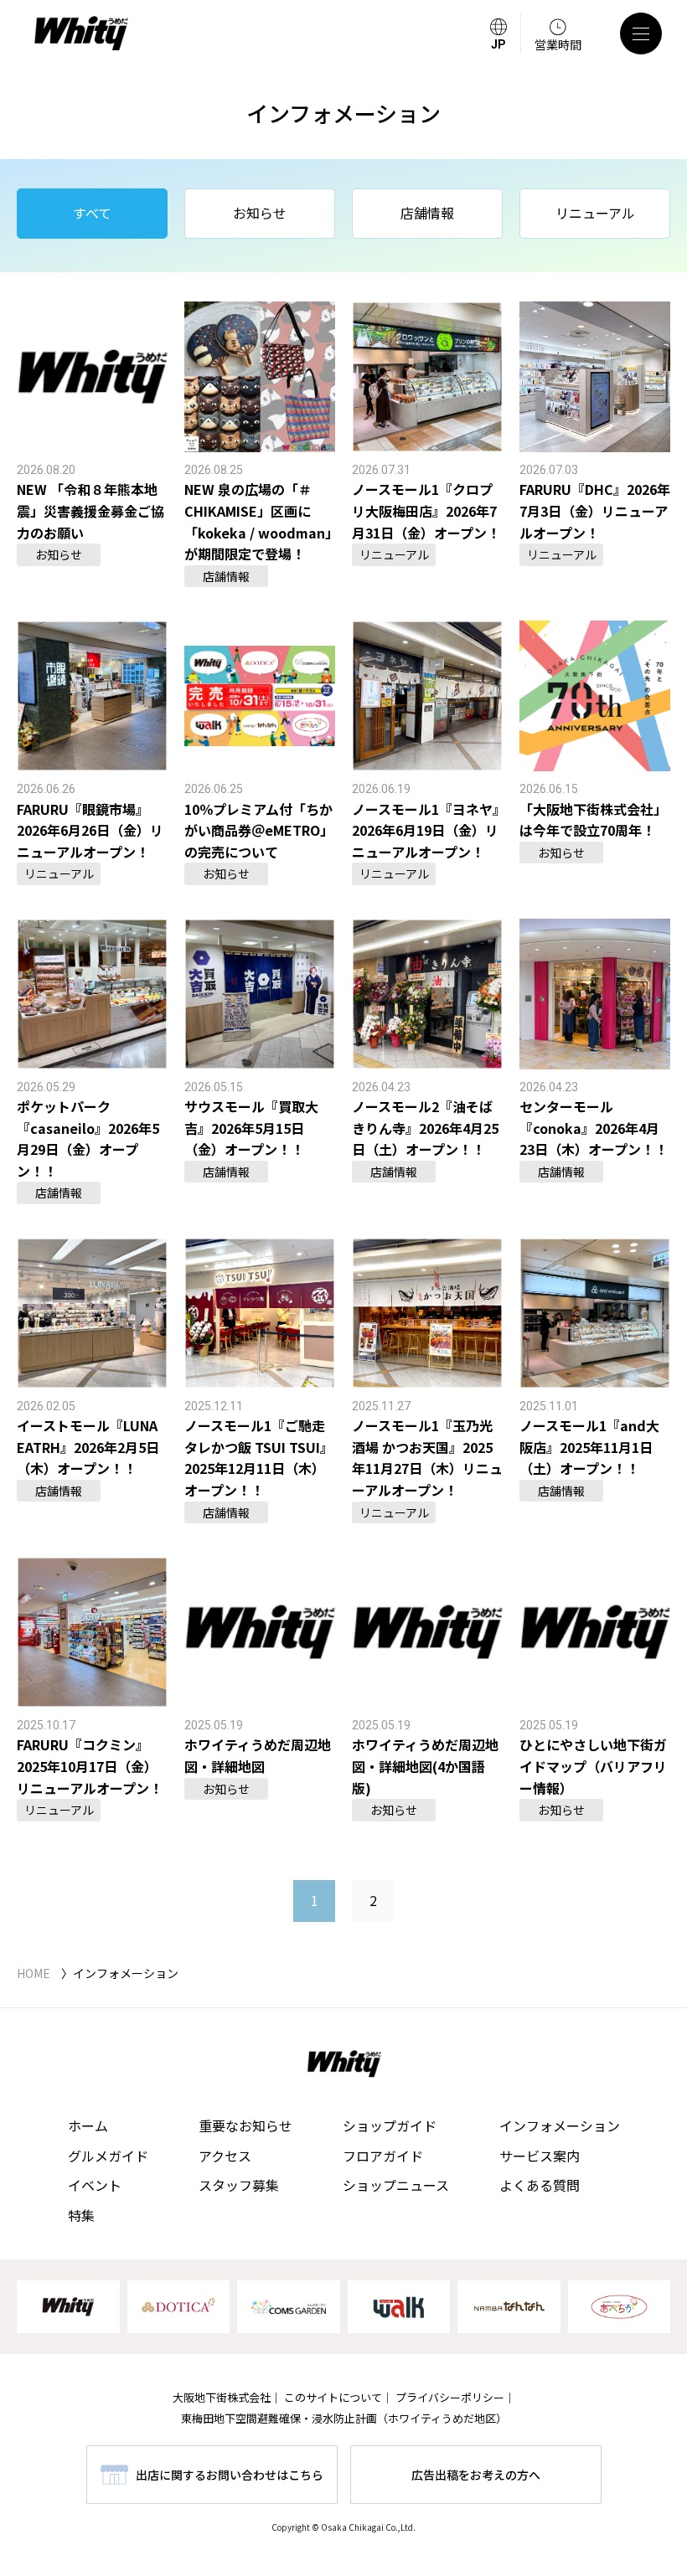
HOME (34, 1973)
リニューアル (595, 213)
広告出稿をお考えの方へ (476, 2475)
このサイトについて (333, 2397)
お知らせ (260, 213)
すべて (92, 213)
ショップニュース (396, 2185)
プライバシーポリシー (450, 2397)
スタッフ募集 (239, 2185)
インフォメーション (560, 2125)
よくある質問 (540, 2185)
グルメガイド (108, 2156)
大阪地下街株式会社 (222, 2397)
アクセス (225, 2156)
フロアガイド (383, 2156)
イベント (95, 2185)
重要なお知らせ (245, 2125)
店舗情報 (427, 213)
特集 (81, 2215)
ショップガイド (390, 2125)
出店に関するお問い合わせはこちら (230, 2475)
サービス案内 (540, 2156)
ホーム (88, 2125)
